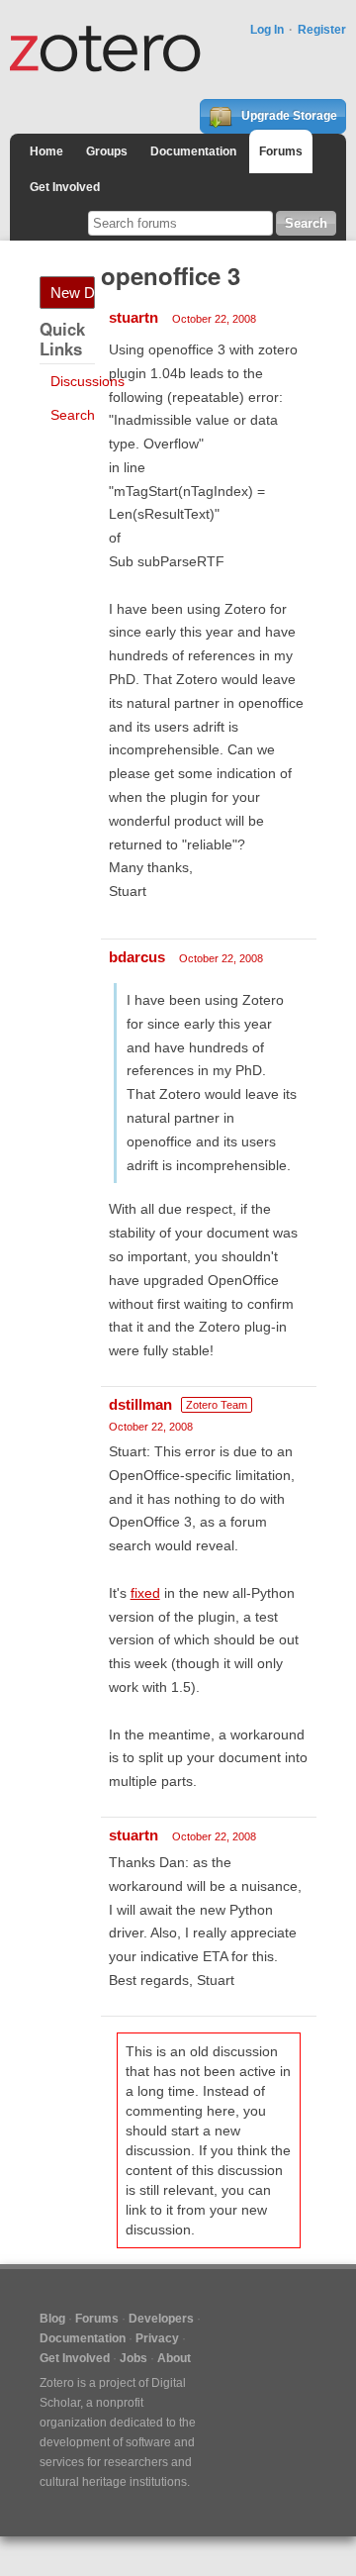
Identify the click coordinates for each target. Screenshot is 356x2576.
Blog (52, 2319)
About (174, 2358)
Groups (107, 151)
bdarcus (137, 957)
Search (73, 415)
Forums (281, 151)
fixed (145, 1593)
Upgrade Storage (288, 116)
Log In (267, 30)
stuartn (133, 317)
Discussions (88, 381)
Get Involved (65, 187)
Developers (161, 2319)
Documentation (193, 151)
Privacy (157, 2338)
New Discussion (73, 293)
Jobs (133, 2358)
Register (322, 30)
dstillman (140, 1404)
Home (46, 151)
